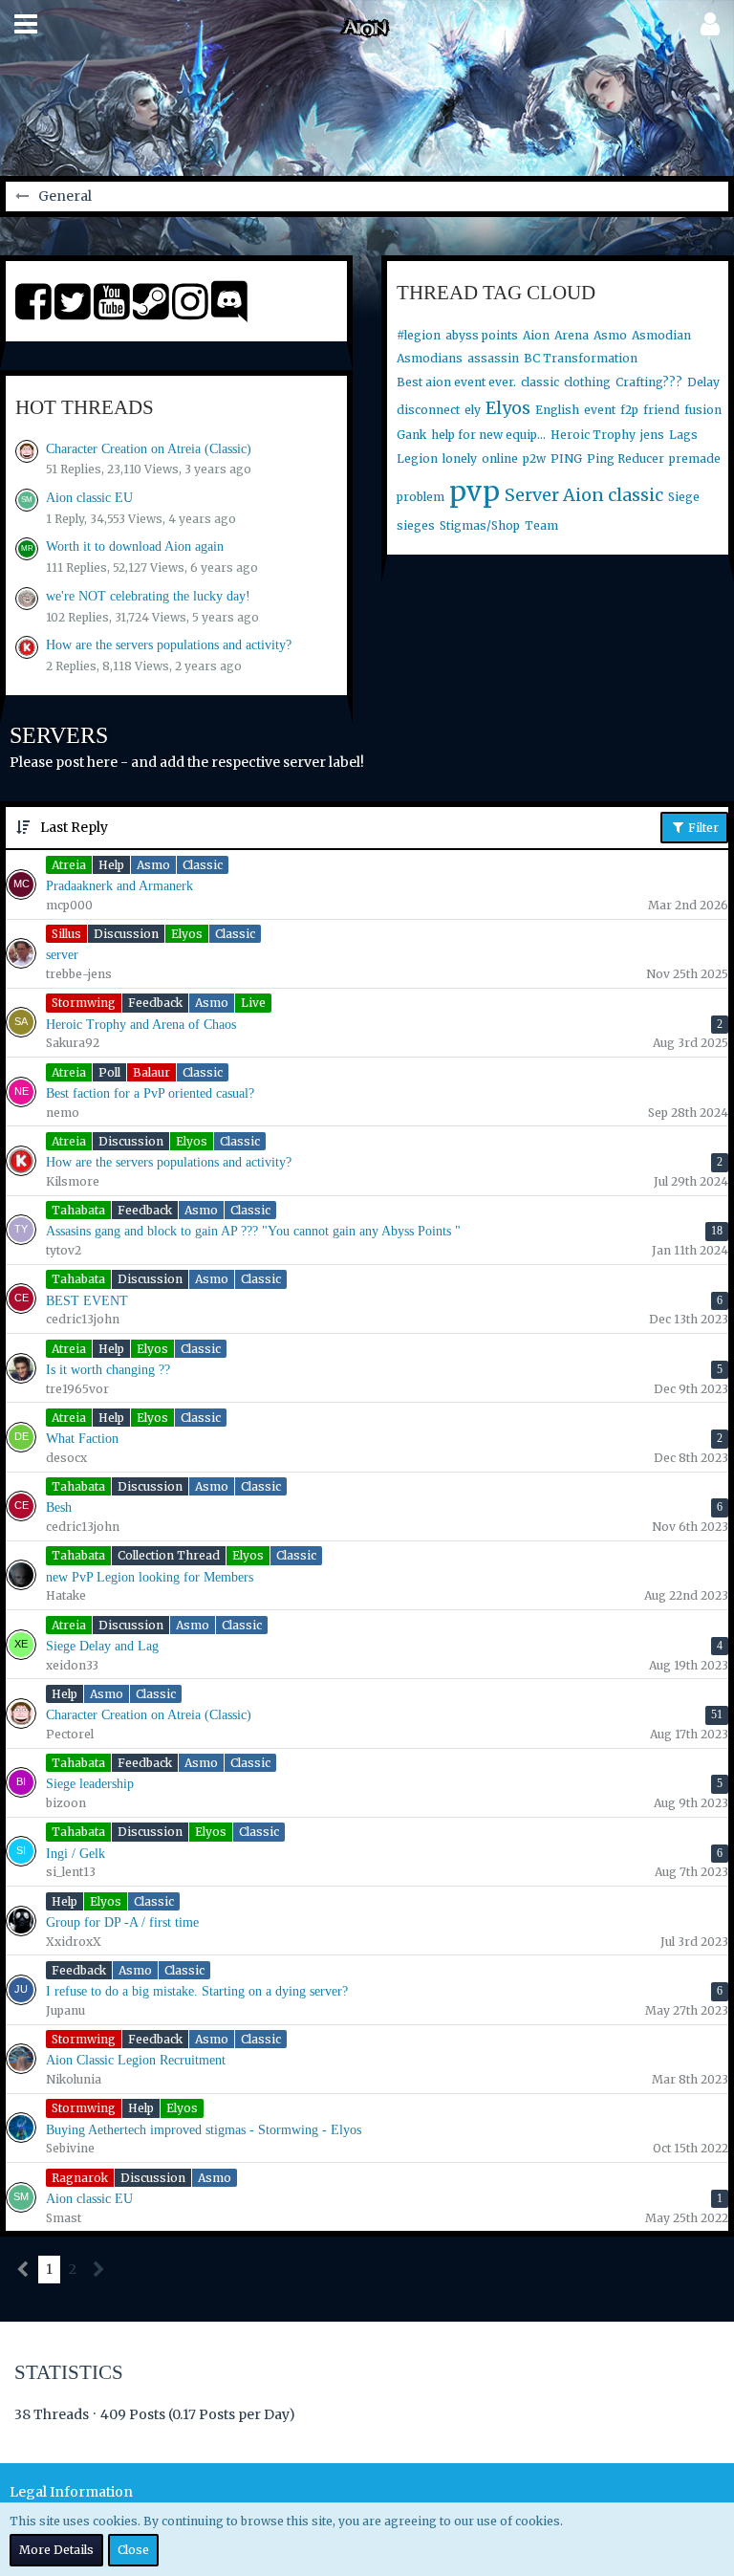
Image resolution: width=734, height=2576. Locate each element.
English (557, 410)
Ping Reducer (626, 458)
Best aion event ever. (456, 382)
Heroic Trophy (593, 435)
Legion (417, 458)
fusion (703, 410)
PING (566, 458)
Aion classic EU (89, 498)
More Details (56, 2550)
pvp (475, 491)
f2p (629, 410)
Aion (536, 335)
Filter (702, 828)
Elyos (508, 408)
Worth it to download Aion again (135, 546)
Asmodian (661, 335)
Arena (572, 335)
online (500, 458)
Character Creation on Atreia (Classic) (149, 449)
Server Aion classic (584, 495)
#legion (419, 335)
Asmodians (430, 358)
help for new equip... (488, 435)
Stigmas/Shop (480, 525)
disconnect (428, 410)
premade (695, 458)
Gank (411, 435)
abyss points (482, 335)
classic (540, 382)
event (600, 410)
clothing (587, 382)
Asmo (610, 335)
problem (421, 497)
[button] (26, 24)
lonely (460, 458)
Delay (703, 382)
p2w (534, 458)
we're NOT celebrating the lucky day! (148, 596)
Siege (684, 497)
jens (652, 435)
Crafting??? (649, 382)
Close (133, 2550)
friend (661, 410)
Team (541, 525)
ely (473, 410)
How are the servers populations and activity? (169, 645)
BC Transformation (581, 358)
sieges (416, 525)
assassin (493, 358)
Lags (683, 435)
